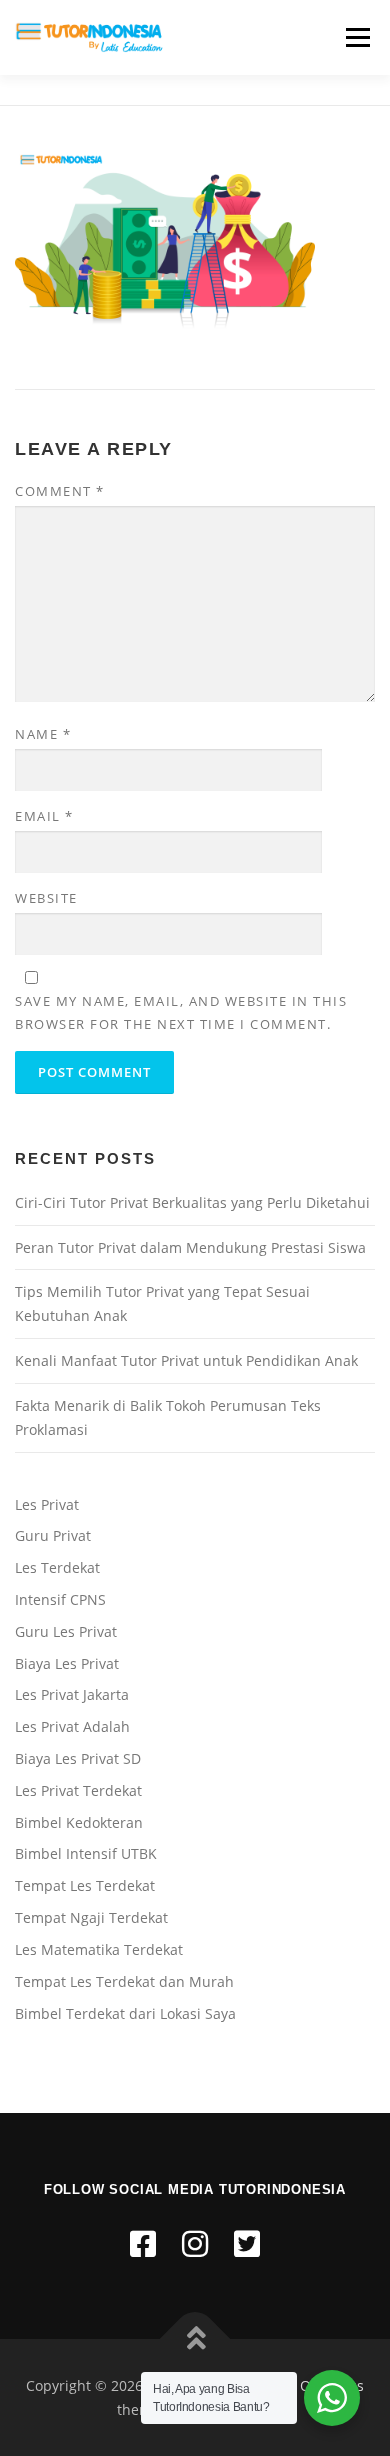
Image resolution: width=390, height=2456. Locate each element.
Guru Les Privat (66, 1631)
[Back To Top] (195, 2338)
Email (44, 816)
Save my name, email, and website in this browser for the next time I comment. (181, 1012)
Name (43, 734)
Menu (356, 37)
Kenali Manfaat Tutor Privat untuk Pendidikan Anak (186, 1360)
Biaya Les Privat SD (78, 1758)
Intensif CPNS (60, 1599)
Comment (60, 491)
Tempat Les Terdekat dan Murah (124, 1981)
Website (46, 898)
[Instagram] (195, 2243)
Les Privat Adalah (72, 1726)
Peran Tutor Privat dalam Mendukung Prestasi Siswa (190, 1247)
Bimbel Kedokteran (79, 1822)
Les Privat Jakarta (72, 1694)
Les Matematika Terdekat (99, 1949)
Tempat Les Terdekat (85, 1885)
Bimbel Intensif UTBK (86, 1853)
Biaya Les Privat (67, 1663)
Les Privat (47, 1504)
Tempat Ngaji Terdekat (91, 1917)
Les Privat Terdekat (78, 1790)
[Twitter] (247, 2243)
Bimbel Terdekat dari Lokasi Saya (125, 2013)
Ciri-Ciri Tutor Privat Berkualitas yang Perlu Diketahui (192, 1202)
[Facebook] (143, 2243)
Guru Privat (53, 1535)
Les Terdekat (57, 1567)
